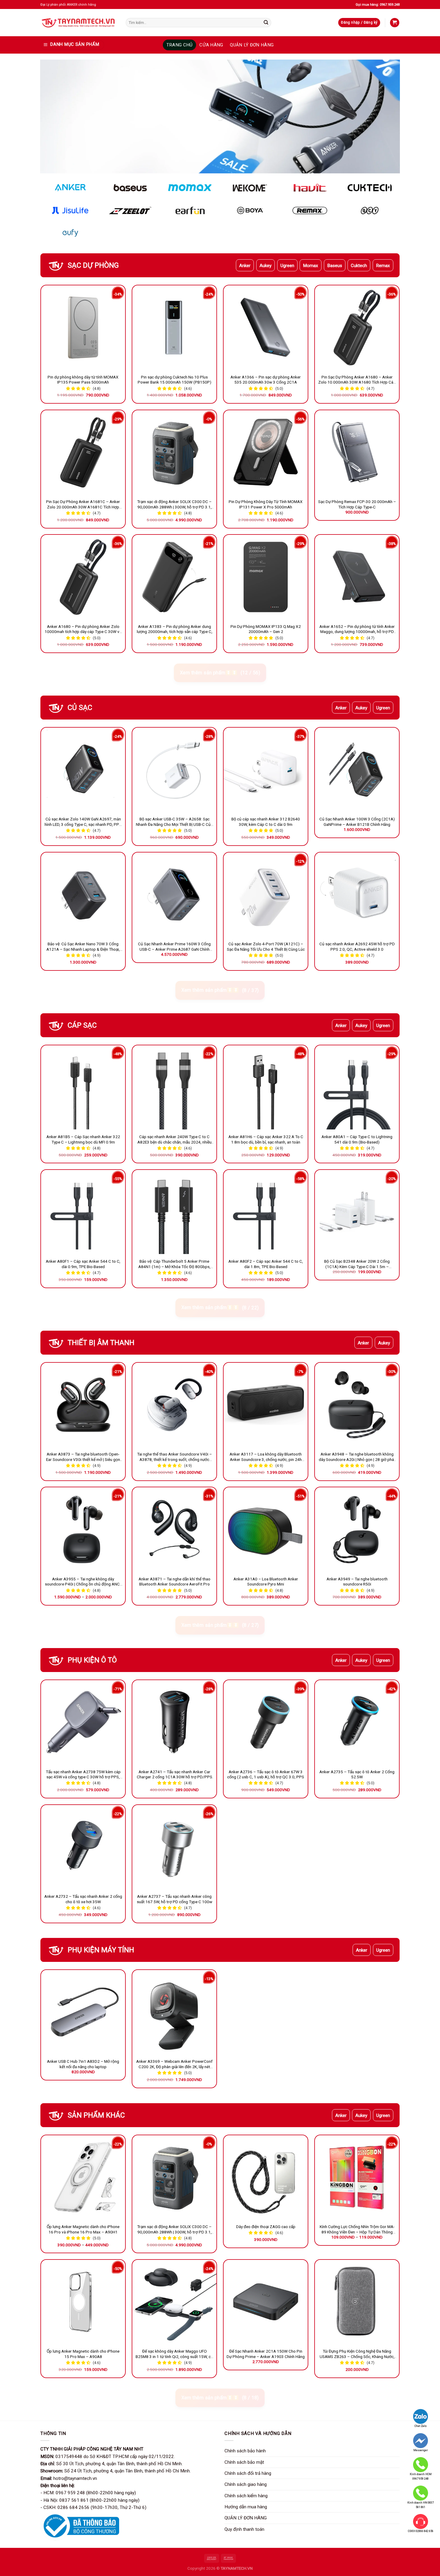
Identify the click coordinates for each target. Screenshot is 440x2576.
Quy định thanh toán (244, 2529)
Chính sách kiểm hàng (246, 2496)
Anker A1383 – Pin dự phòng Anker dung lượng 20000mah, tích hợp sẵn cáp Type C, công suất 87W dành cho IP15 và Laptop (175, 629)
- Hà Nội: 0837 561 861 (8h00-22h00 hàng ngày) (90, 2500)
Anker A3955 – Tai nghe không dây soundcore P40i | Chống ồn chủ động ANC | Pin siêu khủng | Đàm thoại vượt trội (83, 1582)
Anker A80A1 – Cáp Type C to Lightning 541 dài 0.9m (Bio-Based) (357, 1139)
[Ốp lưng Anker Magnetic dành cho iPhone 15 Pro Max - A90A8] (83, 2302)
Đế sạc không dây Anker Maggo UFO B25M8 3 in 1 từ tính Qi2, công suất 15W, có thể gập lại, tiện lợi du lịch (174, 2354)
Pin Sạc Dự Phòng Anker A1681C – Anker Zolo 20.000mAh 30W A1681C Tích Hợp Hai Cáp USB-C (83, 505)
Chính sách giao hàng (246, 2484)
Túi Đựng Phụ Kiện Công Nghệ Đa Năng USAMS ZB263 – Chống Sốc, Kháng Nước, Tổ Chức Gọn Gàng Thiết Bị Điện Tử (357, 2354)
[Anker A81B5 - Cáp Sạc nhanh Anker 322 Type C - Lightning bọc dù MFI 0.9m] (83, 1087)
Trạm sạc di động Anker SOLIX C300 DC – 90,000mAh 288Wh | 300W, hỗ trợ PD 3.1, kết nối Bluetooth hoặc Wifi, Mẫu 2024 (174, 505)
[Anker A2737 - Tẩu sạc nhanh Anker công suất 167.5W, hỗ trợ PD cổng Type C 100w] (174, 1847)
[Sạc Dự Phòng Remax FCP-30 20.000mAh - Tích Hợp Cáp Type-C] (357, 452)
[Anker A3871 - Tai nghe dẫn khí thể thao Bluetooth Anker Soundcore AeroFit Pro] (174, 1529)
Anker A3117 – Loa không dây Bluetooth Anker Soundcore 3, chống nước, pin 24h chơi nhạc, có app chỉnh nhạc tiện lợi (266, 1457)
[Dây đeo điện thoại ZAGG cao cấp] (266, 2177)
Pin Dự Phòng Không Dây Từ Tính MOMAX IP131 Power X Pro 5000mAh (266, 504)
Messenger (421, 2450)
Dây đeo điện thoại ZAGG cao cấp (266, 2227)
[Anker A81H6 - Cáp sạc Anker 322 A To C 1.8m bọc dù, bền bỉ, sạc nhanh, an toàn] (266, 1087)
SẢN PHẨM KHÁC (96, 2115)
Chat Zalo (421, 2426)
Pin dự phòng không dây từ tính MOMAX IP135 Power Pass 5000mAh (83, 380)
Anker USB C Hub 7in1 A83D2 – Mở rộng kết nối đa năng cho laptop (83, 2064)
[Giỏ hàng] (395, 23)
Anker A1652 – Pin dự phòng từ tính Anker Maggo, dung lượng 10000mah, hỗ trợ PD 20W (357, 629)
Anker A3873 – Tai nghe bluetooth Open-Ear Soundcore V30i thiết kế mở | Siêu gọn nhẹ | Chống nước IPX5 (83, 1457)
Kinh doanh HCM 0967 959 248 (421, 2476)
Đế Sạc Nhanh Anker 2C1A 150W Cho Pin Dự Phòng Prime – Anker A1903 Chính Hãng (266, 2354)
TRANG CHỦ (180, 45)
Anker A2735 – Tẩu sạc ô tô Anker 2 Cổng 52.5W (357, 1774)
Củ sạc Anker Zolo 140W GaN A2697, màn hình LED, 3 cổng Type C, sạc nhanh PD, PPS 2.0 (83, 822)
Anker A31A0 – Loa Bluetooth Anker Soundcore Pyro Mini (266, 1582)
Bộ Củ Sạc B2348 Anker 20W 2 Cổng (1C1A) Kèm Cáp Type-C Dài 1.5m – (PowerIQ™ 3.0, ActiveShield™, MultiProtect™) (357, 1264)
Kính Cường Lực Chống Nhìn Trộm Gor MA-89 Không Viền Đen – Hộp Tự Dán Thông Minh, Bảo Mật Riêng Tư (357, 2230)
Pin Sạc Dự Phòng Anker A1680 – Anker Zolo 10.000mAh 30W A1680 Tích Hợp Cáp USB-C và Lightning (357, 380)
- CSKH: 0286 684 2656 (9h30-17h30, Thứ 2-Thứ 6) (93, 2507)
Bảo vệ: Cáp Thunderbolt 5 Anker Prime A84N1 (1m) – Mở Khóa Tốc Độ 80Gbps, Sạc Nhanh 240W (174, 1264)
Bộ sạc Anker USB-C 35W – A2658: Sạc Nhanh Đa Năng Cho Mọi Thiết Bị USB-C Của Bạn (174, 822)
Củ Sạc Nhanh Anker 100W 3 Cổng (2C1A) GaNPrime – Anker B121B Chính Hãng (357, 822)
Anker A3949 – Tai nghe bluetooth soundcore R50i (357, 1582)
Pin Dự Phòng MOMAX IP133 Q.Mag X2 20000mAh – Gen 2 (266, 629)
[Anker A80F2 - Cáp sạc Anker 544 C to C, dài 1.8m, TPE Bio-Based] (266, 1212)
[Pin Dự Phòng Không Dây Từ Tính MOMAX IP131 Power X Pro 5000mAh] (266, 452)
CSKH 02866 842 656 (421, 2531)
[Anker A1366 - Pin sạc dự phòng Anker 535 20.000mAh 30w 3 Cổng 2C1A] (266, 327)
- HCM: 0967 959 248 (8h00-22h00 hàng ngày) (88, 2493)
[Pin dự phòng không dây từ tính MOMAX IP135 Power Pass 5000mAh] (83, 327)
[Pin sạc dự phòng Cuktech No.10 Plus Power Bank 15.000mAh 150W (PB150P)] (174, 327)
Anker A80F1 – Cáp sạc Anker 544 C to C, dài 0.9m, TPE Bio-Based (83, 1264)
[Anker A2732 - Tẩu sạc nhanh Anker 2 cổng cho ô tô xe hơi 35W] (83, 1847)
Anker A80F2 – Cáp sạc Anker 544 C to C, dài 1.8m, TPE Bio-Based (266, 1264)
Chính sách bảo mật (244, 2462)
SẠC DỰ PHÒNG (93, 265)
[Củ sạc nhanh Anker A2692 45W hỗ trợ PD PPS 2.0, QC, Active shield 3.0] (357, 895)
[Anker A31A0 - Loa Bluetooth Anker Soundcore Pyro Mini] (266, 1529)
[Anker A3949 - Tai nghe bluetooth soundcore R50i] (357, 1529)
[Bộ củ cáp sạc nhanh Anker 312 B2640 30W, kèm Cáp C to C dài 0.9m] (266, 770)
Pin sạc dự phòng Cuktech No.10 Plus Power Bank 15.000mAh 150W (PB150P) (175, 380)
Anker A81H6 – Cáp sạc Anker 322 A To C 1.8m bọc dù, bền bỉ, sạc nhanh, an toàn (266, 1139)
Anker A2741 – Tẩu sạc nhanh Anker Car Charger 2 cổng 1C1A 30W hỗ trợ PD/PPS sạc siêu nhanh (175, 1775)
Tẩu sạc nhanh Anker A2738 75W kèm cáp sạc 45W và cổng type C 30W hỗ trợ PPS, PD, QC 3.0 (83, 1775)
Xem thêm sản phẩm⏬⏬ (220, 673)
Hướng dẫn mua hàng (246, 2507)
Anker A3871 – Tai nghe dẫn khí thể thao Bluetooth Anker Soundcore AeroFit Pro (175, 1582)
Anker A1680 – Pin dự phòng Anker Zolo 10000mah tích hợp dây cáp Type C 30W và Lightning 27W (83, 629)
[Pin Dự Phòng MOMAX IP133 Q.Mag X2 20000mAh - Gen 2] (266, 577)
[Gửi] (266, 22)
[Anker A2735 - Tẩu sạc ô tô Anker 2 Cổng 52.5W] (357, 1722)
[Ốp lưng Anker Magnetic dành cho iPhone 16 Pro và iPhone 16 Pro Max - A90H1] (83, 2177)
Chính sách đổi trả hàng (248, 2473)
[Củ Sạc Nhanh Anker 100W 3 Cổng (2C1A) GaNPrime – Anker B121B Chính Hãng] (357, 770)
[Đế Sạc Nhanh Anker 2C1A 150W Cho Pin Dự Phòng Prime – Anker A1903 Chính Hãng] (266, 2302)
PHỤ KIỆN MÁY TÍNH (101, 1950)
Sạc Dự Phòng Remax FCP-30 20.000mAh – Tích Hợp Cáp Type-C (357, 504)
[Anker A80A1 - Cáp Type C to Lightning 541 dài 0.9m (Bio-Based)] (357, 1087)
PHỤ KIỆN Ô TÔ (92, 1660)
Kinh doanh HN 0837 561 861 (421, 2505)
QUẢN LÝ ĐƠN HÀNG (252, 45)
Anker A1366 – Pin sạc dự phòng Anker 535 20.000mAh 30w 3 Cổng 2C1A (266, 380)
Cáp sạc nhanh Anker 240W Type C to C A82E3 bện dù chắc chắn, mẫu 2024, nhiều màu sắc (175, 1140)
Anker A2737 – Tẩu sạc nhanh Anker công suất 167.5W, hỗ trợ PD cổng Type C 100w (175, 1899)
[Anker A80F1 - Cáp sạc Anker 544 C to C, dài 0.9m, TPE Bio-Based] (83, 1212)
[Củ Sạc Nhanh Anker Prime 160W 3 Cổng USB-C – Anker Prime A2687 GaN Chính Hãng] (174, 895)
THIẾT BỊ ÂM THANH (101, 1343)
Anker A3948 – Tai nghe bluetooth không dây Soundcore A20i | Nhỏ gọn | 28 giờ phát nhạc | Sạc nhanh (357, 1457)
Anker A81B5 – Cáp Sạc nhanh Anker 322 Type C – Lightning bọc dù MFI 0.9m (83, 1139)
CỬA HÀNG (211, 45)
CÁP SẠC (82, 1025)
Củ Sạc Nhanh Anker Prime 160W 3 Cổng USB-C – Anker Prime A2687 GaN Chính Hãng (174, 947)
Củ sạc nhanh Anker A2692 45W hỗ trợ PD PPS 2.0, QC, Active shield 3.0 (357, 946)
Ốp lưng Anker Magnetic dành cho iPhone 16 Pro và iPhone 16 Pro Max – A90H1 (83, 2229)
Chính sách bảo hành (245, 2451)
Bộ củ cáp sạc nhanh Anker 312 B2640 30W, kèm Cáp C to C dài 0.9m (266, 822)
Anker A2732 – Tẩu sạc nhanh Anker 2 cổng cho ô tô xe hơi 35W (83, 1899)
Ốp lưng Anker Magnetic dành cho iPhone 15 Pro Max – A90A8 (83, 2354)
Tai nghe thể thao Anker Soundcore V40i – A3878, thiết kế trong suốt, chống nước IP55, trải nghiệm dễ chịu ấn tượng (175, 1457)
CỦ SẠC (80, 708)
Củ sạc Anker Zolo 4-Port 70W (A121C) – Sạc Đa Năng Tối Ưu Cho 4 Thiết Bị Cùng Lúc (266, 946)
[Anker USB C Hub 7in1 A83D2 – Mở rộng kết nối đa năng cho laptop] (83, 2012)
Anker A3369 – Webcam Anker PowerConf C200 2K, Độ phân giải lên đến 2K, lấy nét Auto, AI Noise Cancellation (174, 2064)
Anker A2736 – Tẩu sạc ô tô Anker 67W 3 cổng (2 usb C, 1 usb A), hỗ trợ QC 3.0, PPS (266, 1774)
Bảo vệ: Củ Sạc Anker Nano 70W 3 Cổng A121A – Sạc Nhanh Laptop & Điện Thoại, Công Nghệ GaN (83, 947)
